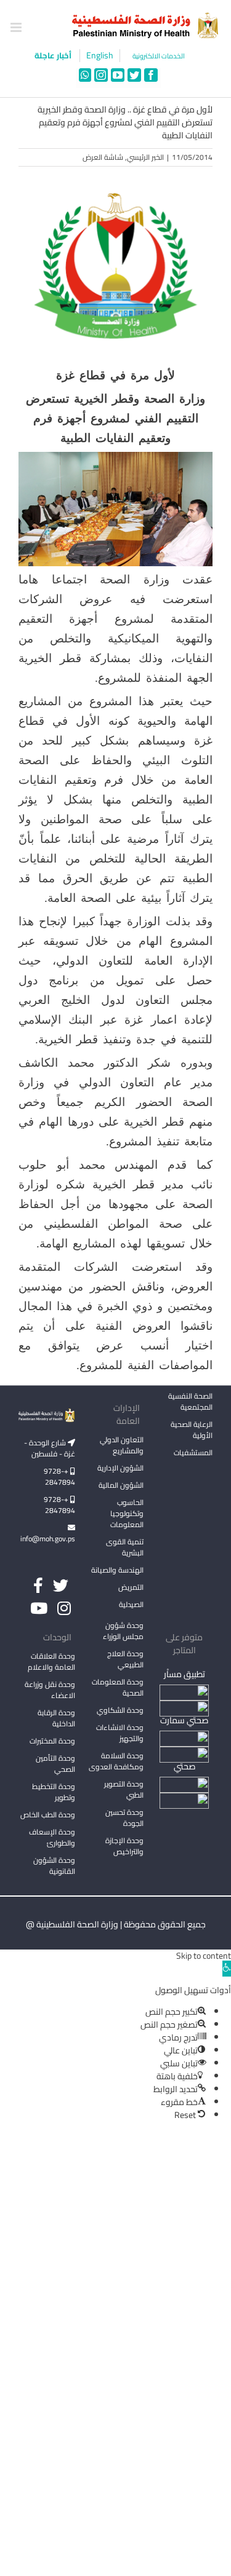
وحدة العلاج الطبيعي (125, 1659)
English (100, 56)
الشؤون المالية (121, 1485)
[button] (227, 1969)
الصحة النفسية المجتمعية (190, 1402)
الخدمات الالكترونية (159, 56)
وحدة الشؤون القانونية (54, 1866)
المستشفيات (193, 1452)
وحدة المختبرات (52, 1741)
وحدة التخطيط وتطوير (54, 1792)
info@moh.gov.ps (48, 1539)
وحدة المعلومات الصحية (118, 1687)
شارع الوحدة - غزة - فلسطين (50, 1448)
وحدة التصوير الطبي (124, 1789)
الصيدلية (131, 1604)
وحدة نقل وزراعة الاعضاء (50, 1690)
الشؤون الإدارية (120, 1468)
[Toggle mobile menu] (17, 27)
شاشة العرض (103, 157)
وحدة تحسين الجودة (124, 1818)
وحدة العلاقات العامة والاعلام (51, 1661)
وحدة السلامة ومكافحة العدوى (116, 1761)
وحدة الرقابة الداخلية (56, 1718)
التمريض (131, 1587)
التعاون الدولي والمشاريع (122, 1445)
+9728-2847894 (59, 1476)
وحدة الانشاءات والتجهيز (120, 1733)
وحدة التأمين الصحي (55, 1764)
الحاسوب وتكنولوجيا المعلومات (127, 1513)
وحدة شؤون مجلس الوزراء (123, 1632)
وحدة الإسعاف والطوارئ (52, 1837)
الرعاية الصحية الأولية (192, 1430)
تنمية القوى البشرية (125, 1547)
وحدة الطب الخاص (48, 1815)
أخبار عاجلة (54, 55)
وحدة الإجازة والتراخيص (124, 1846)
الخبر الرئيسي (145, 157)
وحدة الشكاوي (120, 1710)
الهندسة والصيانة (117, 1570)
